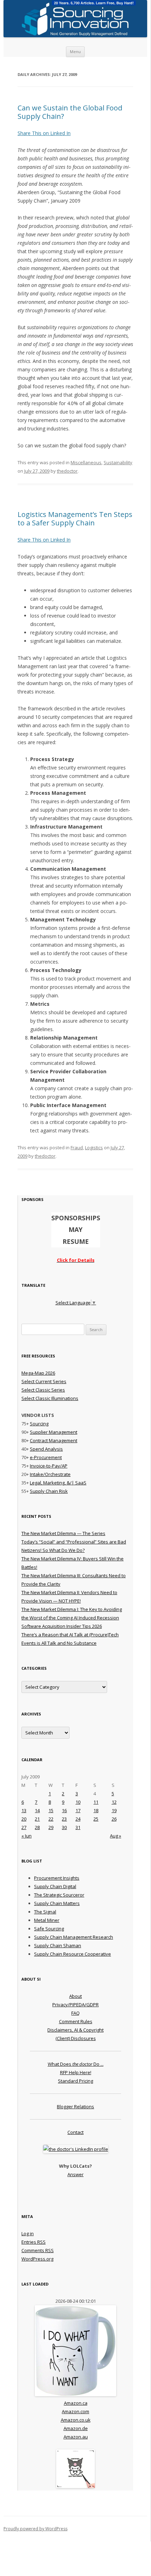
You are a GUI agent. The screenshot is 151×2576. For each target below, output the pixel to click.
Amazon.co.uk (76, 2420)
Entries (34, 2242)
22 (51, 1819)
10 (78, 1802)
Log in (28, 2233)
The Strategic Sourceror (59, 1895)
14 (37, 1810)
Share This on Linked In (44, 133)
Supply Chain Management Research (74, 1937)
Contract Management (54, 1440)
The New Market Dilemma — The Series (63, 1533)
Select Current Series (44, 1381)
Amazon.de (76, 2428)
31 (78, 1827)
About (75, 1996)
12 (114, 1802)
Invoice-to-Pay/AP (49, 1466)
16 (64, 1810)
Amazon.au (76, 2437)
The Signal (45, 1912)
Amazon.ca (76, 2403)
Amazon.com (75, 2411)
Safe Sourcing (49, 1929)
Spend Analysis (46, 1449)
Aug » (116, 1836)
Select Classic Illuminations (50, 1398)
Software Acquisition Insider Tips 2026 (62, 1626)
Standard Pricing (75, 2081)
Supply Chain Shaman (58, 1945)
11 (96, 1802)
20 (24, 1819)
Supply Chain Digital (55, 1886)
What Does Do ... (76, 2064)
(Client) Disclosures (76, 2038)
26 (114, 1819)
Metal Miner (47, 1920)
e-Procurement (46, 1457)
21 (37, 1819)
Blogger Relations (75, 2107)
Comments (38, 2250)
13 (24, 1810)
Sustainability (118, 462)
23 (64, 1819)
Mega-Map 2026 (38, 1373)
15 (51, 1810)
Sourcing (39, 1424)
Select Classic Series (43, 1390)
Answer (75, 2174)
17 (78, 1810)
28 (37, 1827)
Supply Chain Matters (57, 1903)
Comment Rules (76, 2021)
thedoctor (67, 471)
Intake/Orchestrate (50, 1474)
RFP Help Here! (76, 2072)
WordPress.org (37, 2259)
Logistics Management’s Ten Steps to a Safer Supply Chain (75, 519)
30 (64, 1827)
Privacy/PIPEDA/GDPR (75, 2005)
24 (78, 1819)
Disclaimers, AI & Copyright (75, 2030)
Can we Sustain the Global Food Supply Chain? (70, 112)
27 (24, 1827)
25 (96, 1819)
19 (114, 1810)
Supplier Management (54, 1432)
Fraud (77, 1148)
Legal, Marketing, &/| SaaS (58, 1483)
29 (51, 1827)
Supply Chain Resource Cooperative (73, 1954)
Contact (75, 2132)
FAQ (75, 2013)
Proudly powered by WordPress (35, 2529)
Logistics (94, 1148)
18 (96, 1810)
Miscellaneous (86, 462)
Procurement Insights (57, 1878)
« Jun (27, 1836)
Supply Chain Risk (49, 1491)
